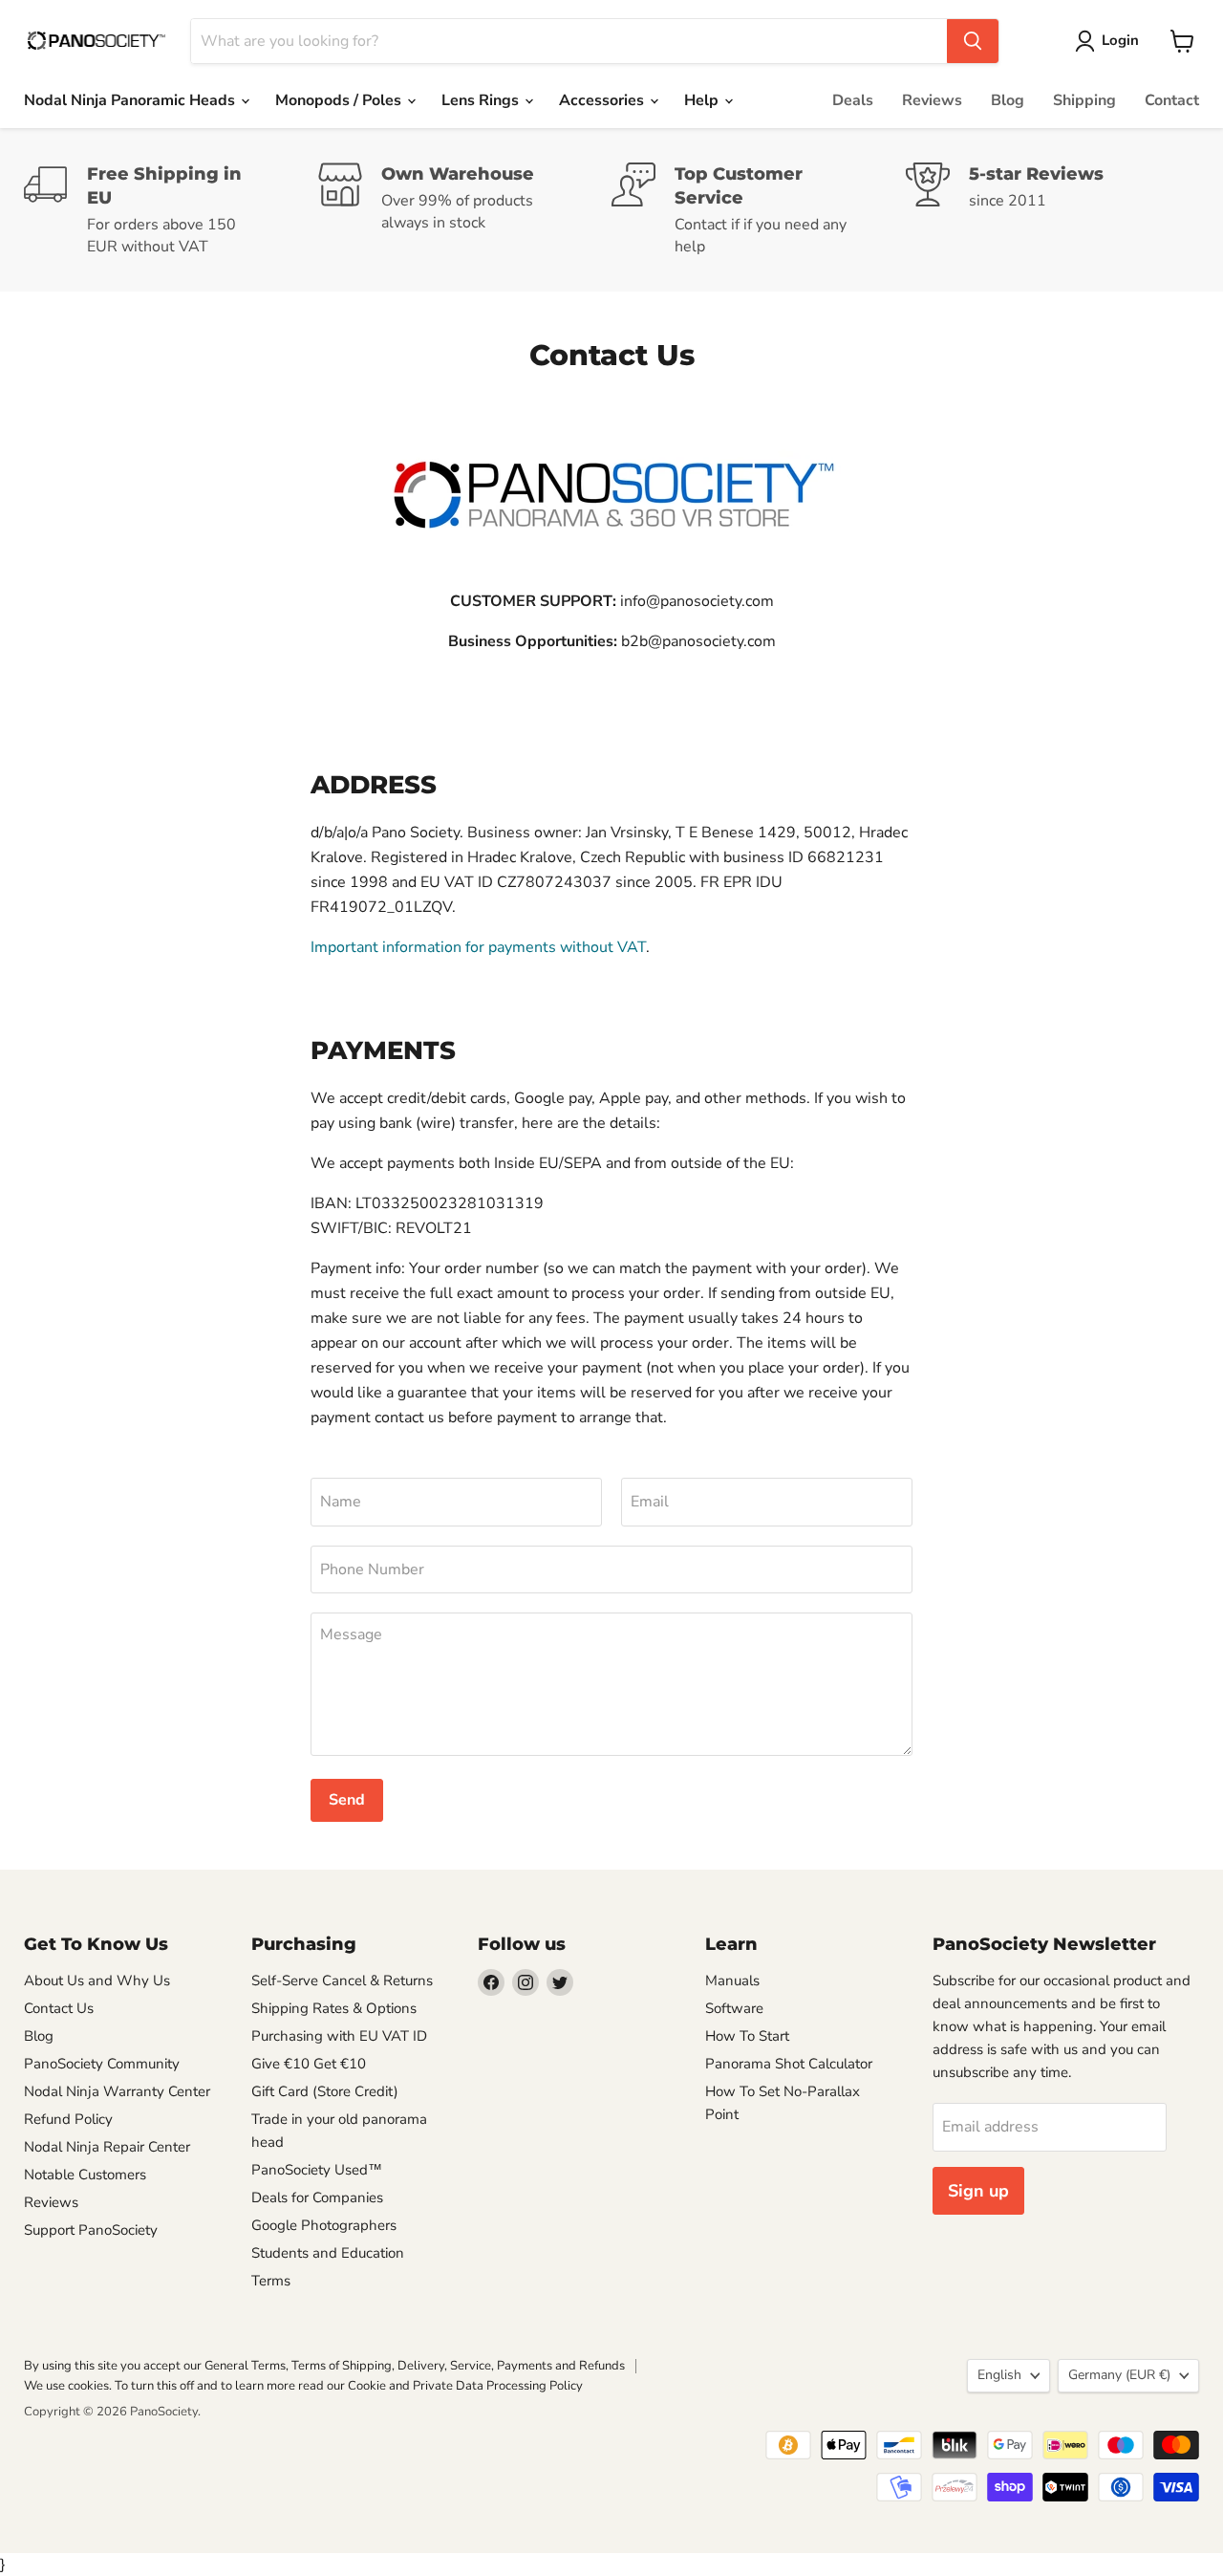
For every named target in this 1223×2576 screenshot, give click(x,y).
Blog (1008, 100)
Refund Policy (68, 2119)
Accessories (603, 100)
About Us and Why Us (97, 1981)
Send (347, 1800)
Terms (271, 2281)
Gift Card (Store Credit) (325, 2091)
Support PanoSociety (91, 2230)
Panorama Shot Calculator (789, 2064)
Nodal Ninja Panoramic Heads (131, 100)
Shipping (1084, 100)
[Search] (973, 41)
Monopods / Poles (340, 100)
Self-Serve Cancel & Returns (342, 1981)
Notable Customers (85, 2175)
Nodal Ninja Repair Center (107, 2147)
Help (703, 100)
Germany (1119, 2375)
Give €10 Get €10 (309, 2064)
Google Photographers (324, 2225)
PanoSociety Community (102, 2064)
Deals (853, 100)
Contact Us (59, 2008)
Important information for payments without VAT (478, 947)
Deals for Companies (317, 2197)
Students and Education (328, 2253)
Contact (1172, 100)
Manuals (732, 1981)
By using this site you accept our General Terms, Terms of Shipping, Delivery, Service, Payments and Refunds (324, 2366)
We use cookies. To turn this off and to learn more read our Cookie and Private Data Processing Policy (303, 2386)
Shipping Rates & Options (334, 2008)
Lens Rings (482, 100)
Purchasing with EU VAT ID (339, 2036)
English (999, 2375)
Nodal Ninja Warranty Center (117, 2091)
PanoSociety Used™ (317, 2170)
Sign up (978, 2191)
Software (734, 2008)
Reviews (932, 100)
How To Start (747, 2036)
